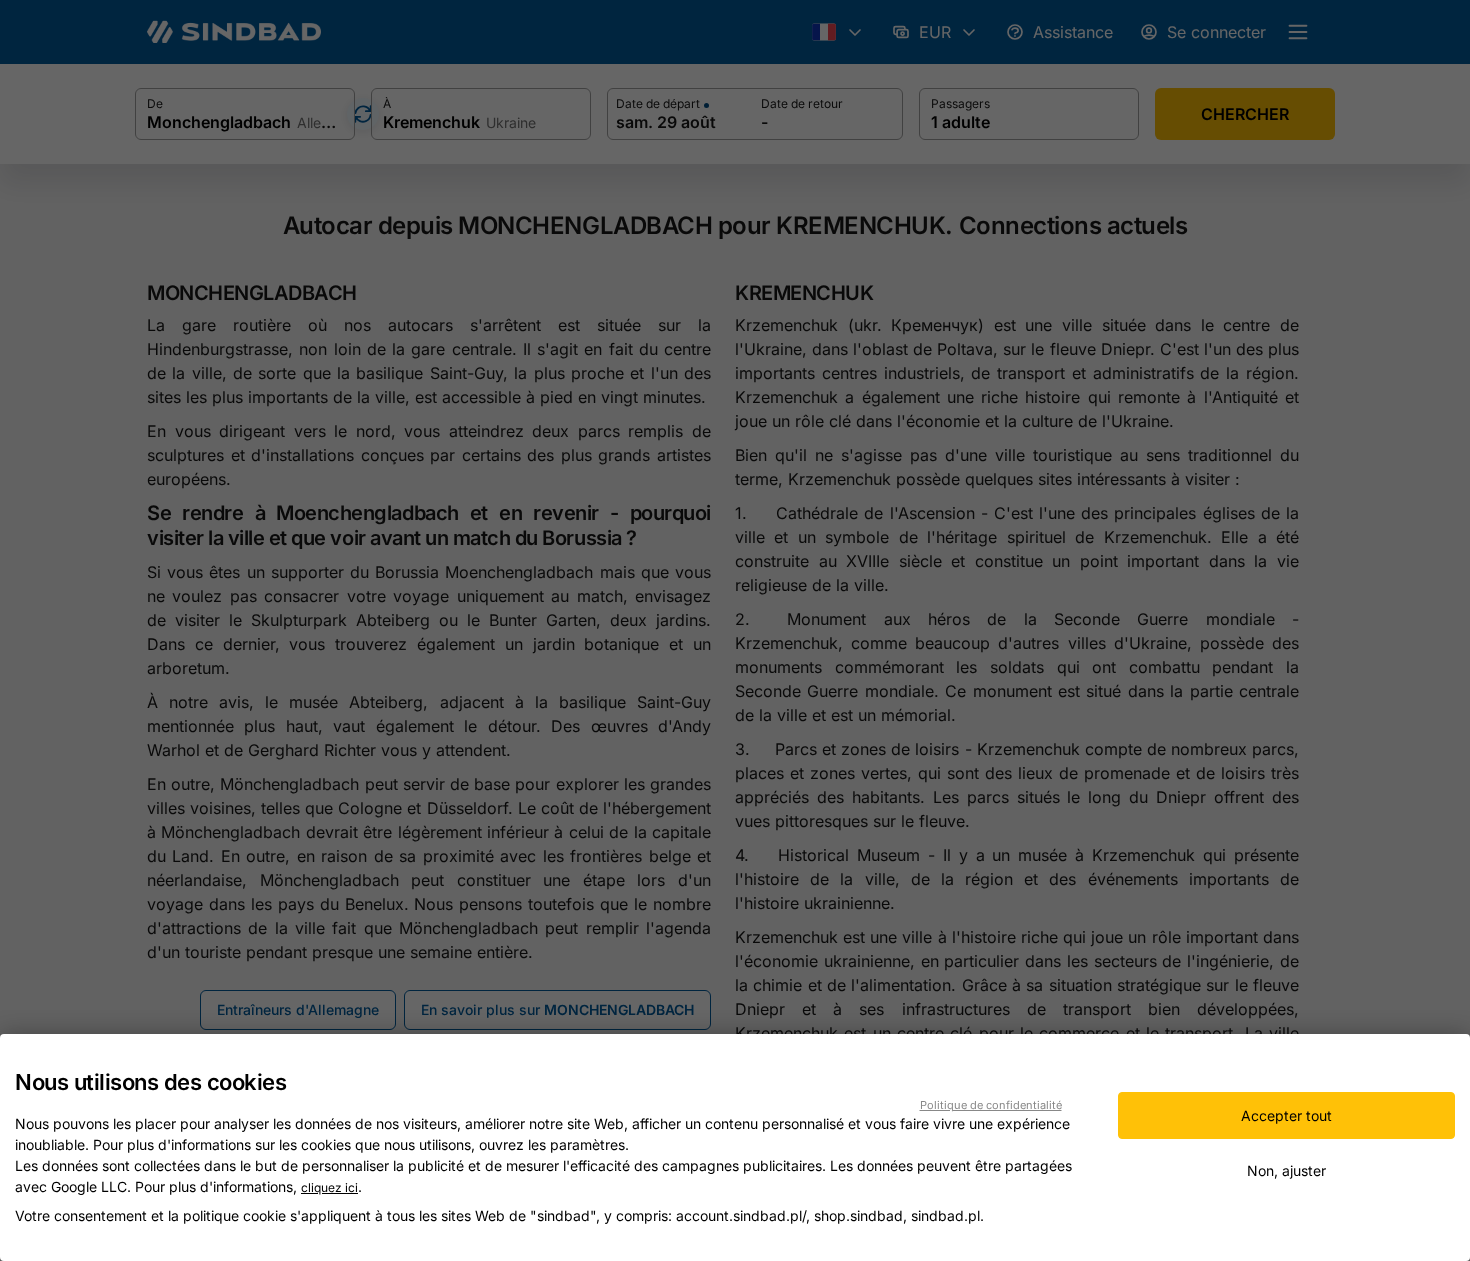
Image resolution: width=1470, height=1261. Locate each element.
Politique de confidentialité (991, 1105)
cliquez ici (329, 1187)
